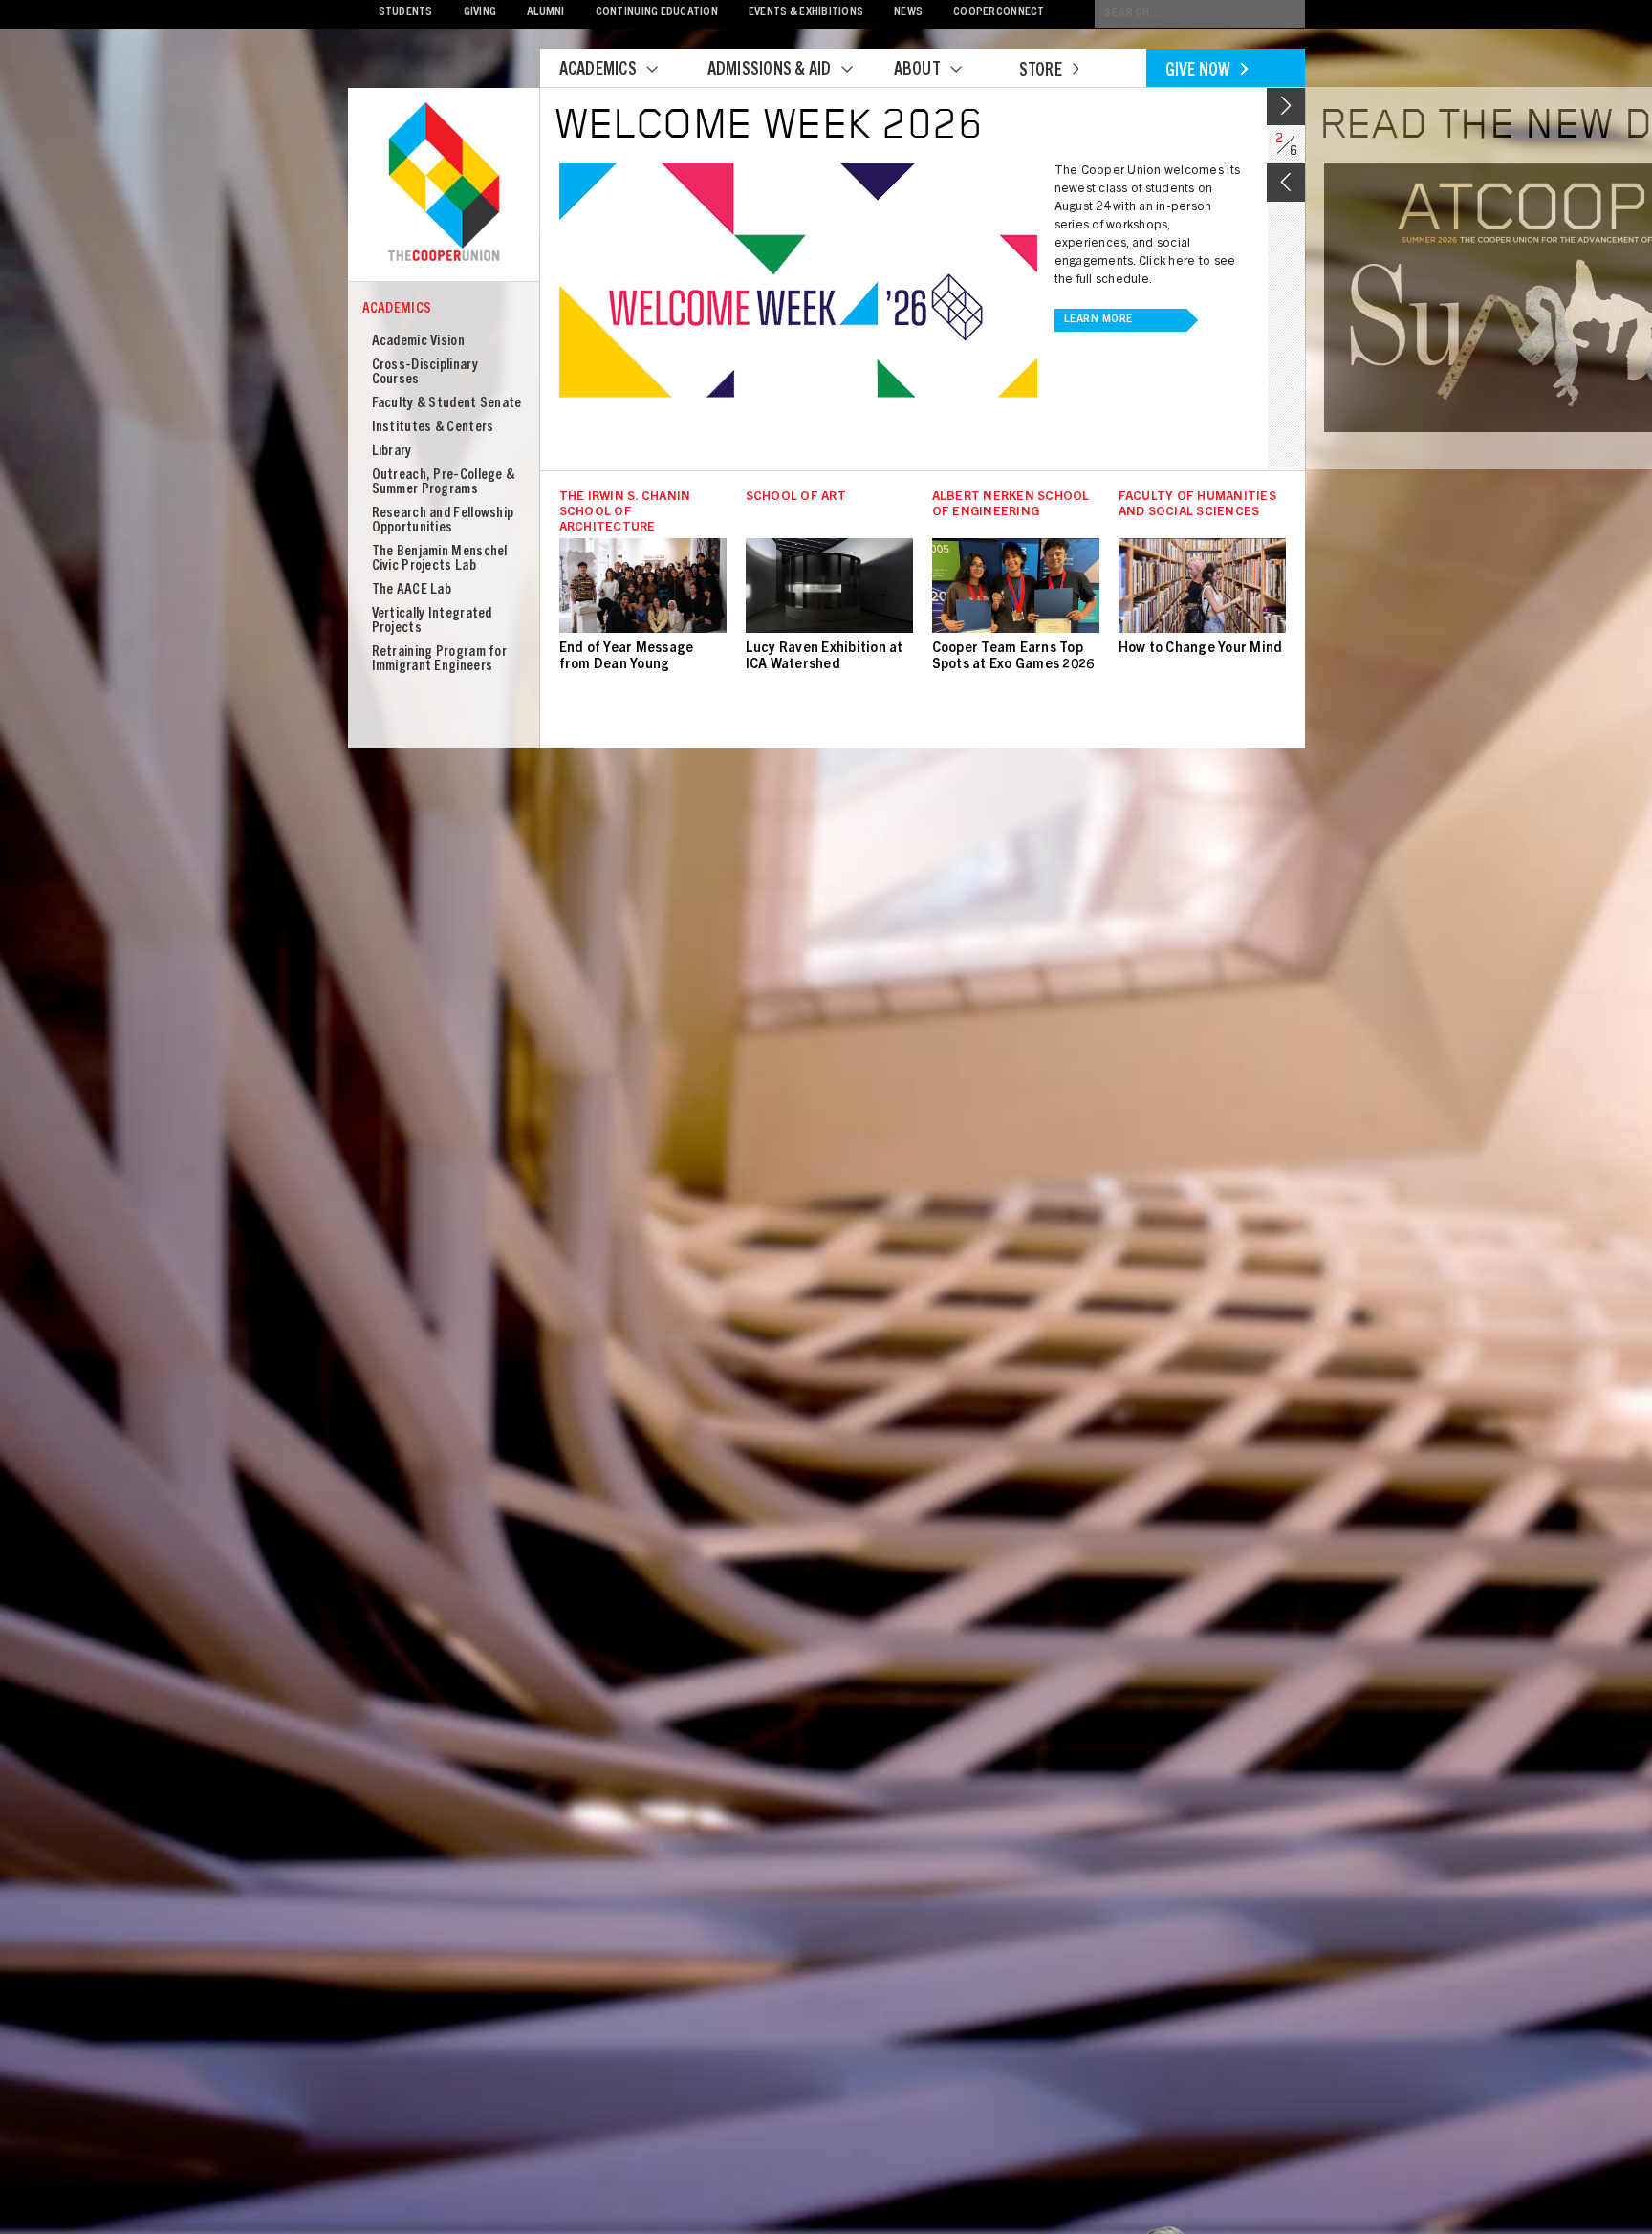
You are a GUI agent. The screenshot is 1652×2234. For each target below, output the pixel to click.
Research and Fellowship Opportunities (443, 521)
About (917, 71)
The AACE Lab (412, 590)
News (908, 13)
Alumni (546, 13)
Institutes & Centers (433, 428)
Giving (480, 13)
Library (392, 452)
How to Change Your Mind (1201, 649)
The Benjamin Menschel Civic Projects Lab (440, 559)
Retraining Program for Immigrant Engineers (440, 660)
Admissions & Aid (770, 71)
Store (1041, 72)
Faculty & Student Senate (447, 404)
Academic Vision (419, 342)
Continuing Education (657, 13)
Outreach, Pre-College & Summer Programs (444, 483)
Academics (598, 71)
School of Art (796, 498)
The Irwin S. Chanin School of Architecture (625, 513)
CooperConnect (999, 13)
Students (406, 13)
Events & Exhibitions (806, 13)
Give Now (1198, 72)
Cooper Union (444, 184)
